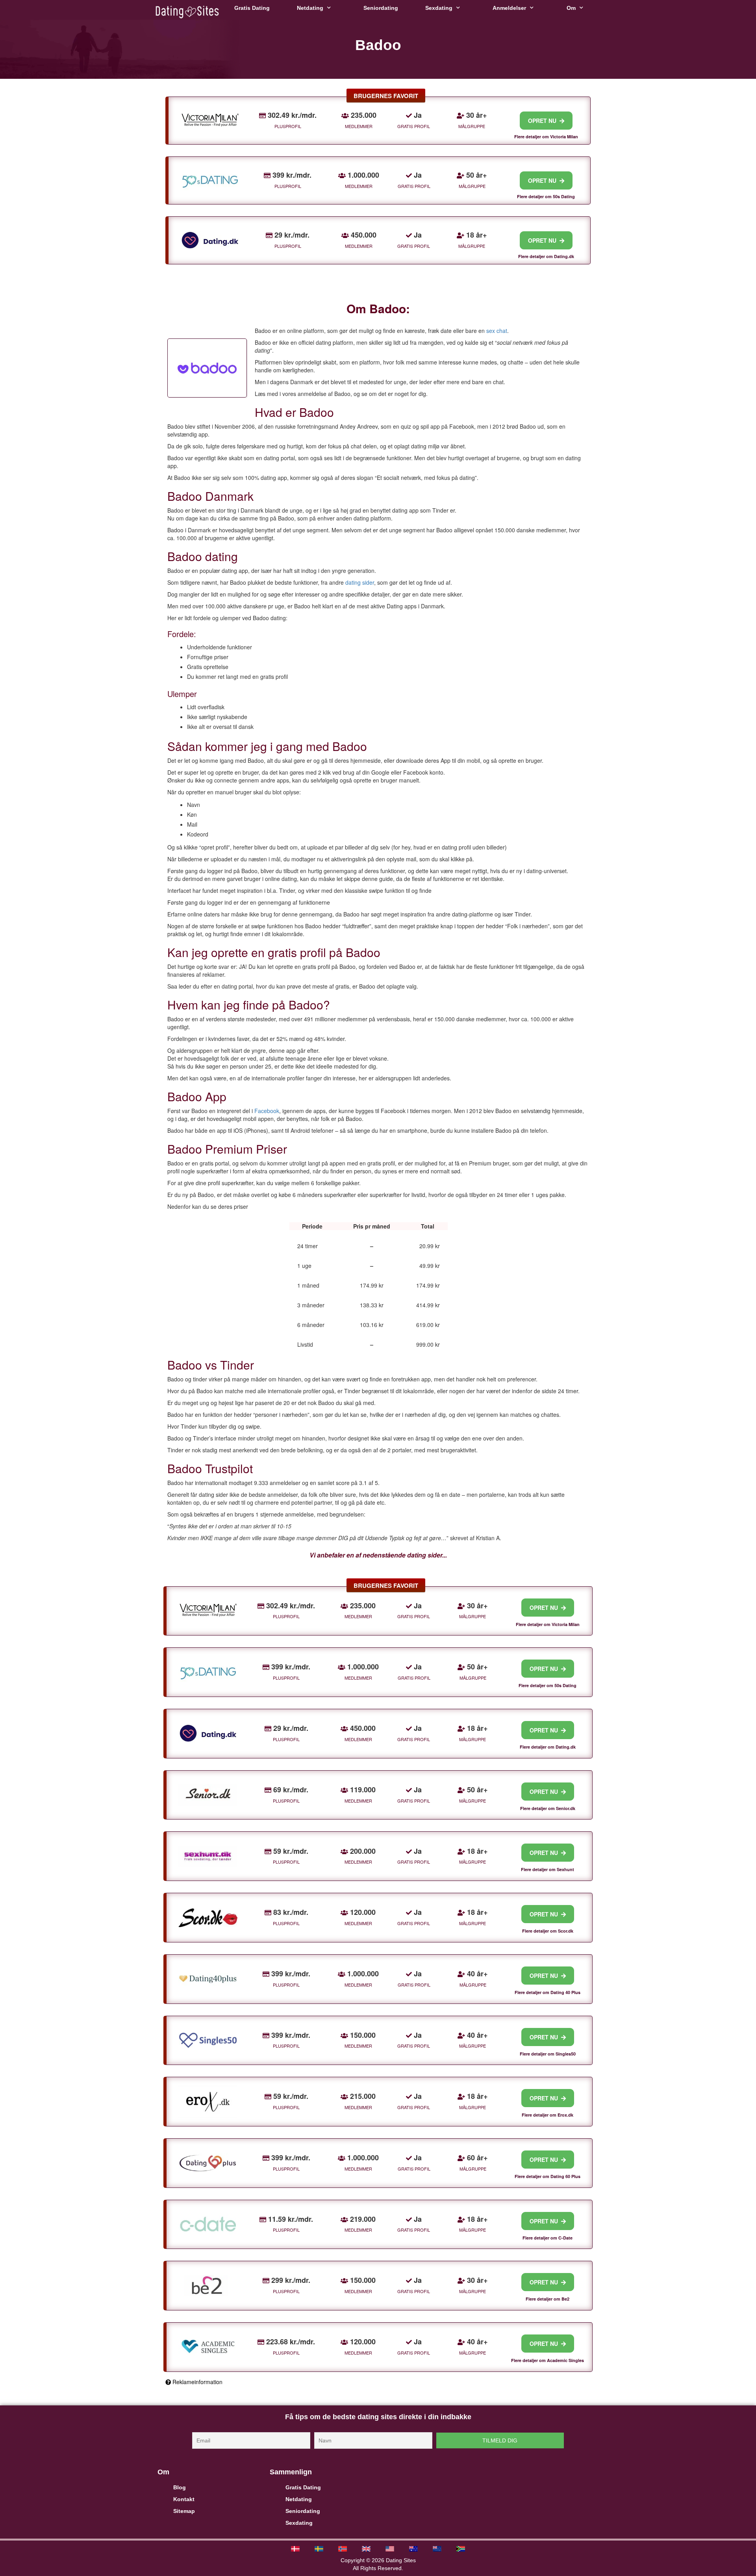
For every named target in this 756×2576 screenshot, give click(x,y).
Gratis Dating (252, 8)
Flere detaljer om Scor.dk (548, 1931)
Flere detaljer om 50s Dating (546, 196)
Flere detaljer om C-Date (548, 2238)
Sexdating (439, 8)
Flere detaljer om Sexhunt (548, 1869)
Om (571, 8)
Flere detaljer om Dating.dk (546, 256)
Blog (180, 2487)
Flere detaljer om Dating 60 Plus (548, 2176)
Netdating (310, 8)
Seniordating (381, 8)
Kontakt (184, 2499)
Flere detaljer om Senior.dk (548, 1808)
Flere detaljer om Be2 (548, 2299)
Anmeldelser (509, 8)
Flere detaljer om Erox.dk (548, 2115)
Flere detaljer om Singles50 (548, 2054)
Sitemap (184, 2511)
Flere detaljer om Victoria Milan (546, 137)
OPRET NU (544, 121)
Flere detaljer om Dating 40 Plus (548, 1992)
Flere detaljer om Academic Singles (548, 2360)
